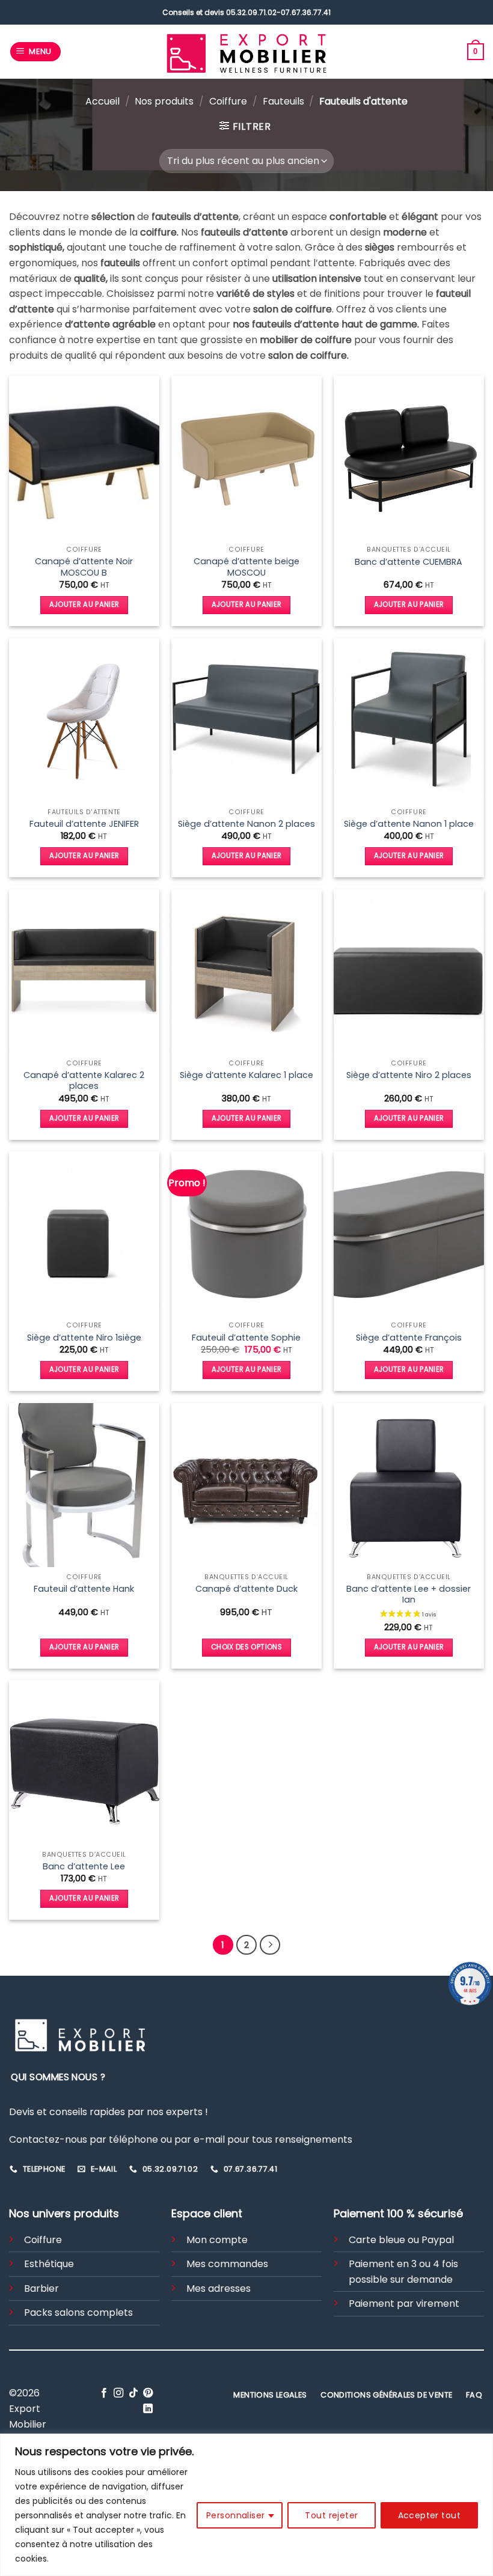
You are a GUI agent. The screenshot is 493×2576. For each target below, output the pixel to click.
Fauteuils (283, 101)
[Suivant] (270, 1945)
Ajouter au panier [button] (84, 604)
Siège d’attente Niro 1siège (84, 1338)
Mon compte (217, 2240)
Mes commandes (227, 2264)
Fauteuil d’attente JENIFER (84, 824)
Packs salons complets (78, 2313)
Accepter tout (429, 2515)
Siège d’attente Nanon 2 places (246, 824)
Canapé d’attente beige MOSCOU (246, 567)
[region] (246, 2505)
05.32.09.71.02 (251, 12)
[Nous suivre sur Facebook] (104, 2393)
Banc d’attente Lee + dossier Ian (409, 1594)
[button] (36, 52)
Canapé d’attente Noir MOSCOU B (84, 567)
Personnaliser (235, 2515)
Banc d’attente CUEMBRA (409, 562)
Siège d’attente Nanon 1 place (409, 824)
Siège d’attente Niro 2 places (409, 1075)
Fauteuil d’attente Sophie (246, 1338)
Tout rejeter (331, 2515)
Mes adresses (219, 2288)
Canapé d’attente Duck (246, 1589)
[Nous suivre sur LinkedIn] (148, 2409)
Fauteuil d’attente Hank (84, 1589)
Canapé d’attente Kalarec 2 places (84, 1081)
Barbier (41, 2288)
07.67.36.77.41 (306, 12)
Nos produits (164, 101)
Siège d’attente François (409, 1338)
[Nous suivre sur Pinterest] (148, 2393)
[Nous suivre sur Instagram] (118, 2393)
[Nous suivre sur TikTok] (133, 2393)
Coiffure (228, 101)
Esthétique (49, 2264)
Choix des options (246, 1647)
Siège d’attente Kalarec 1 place (246, 1075)
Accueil (103, 101)
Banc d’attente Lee (84, 1867)
